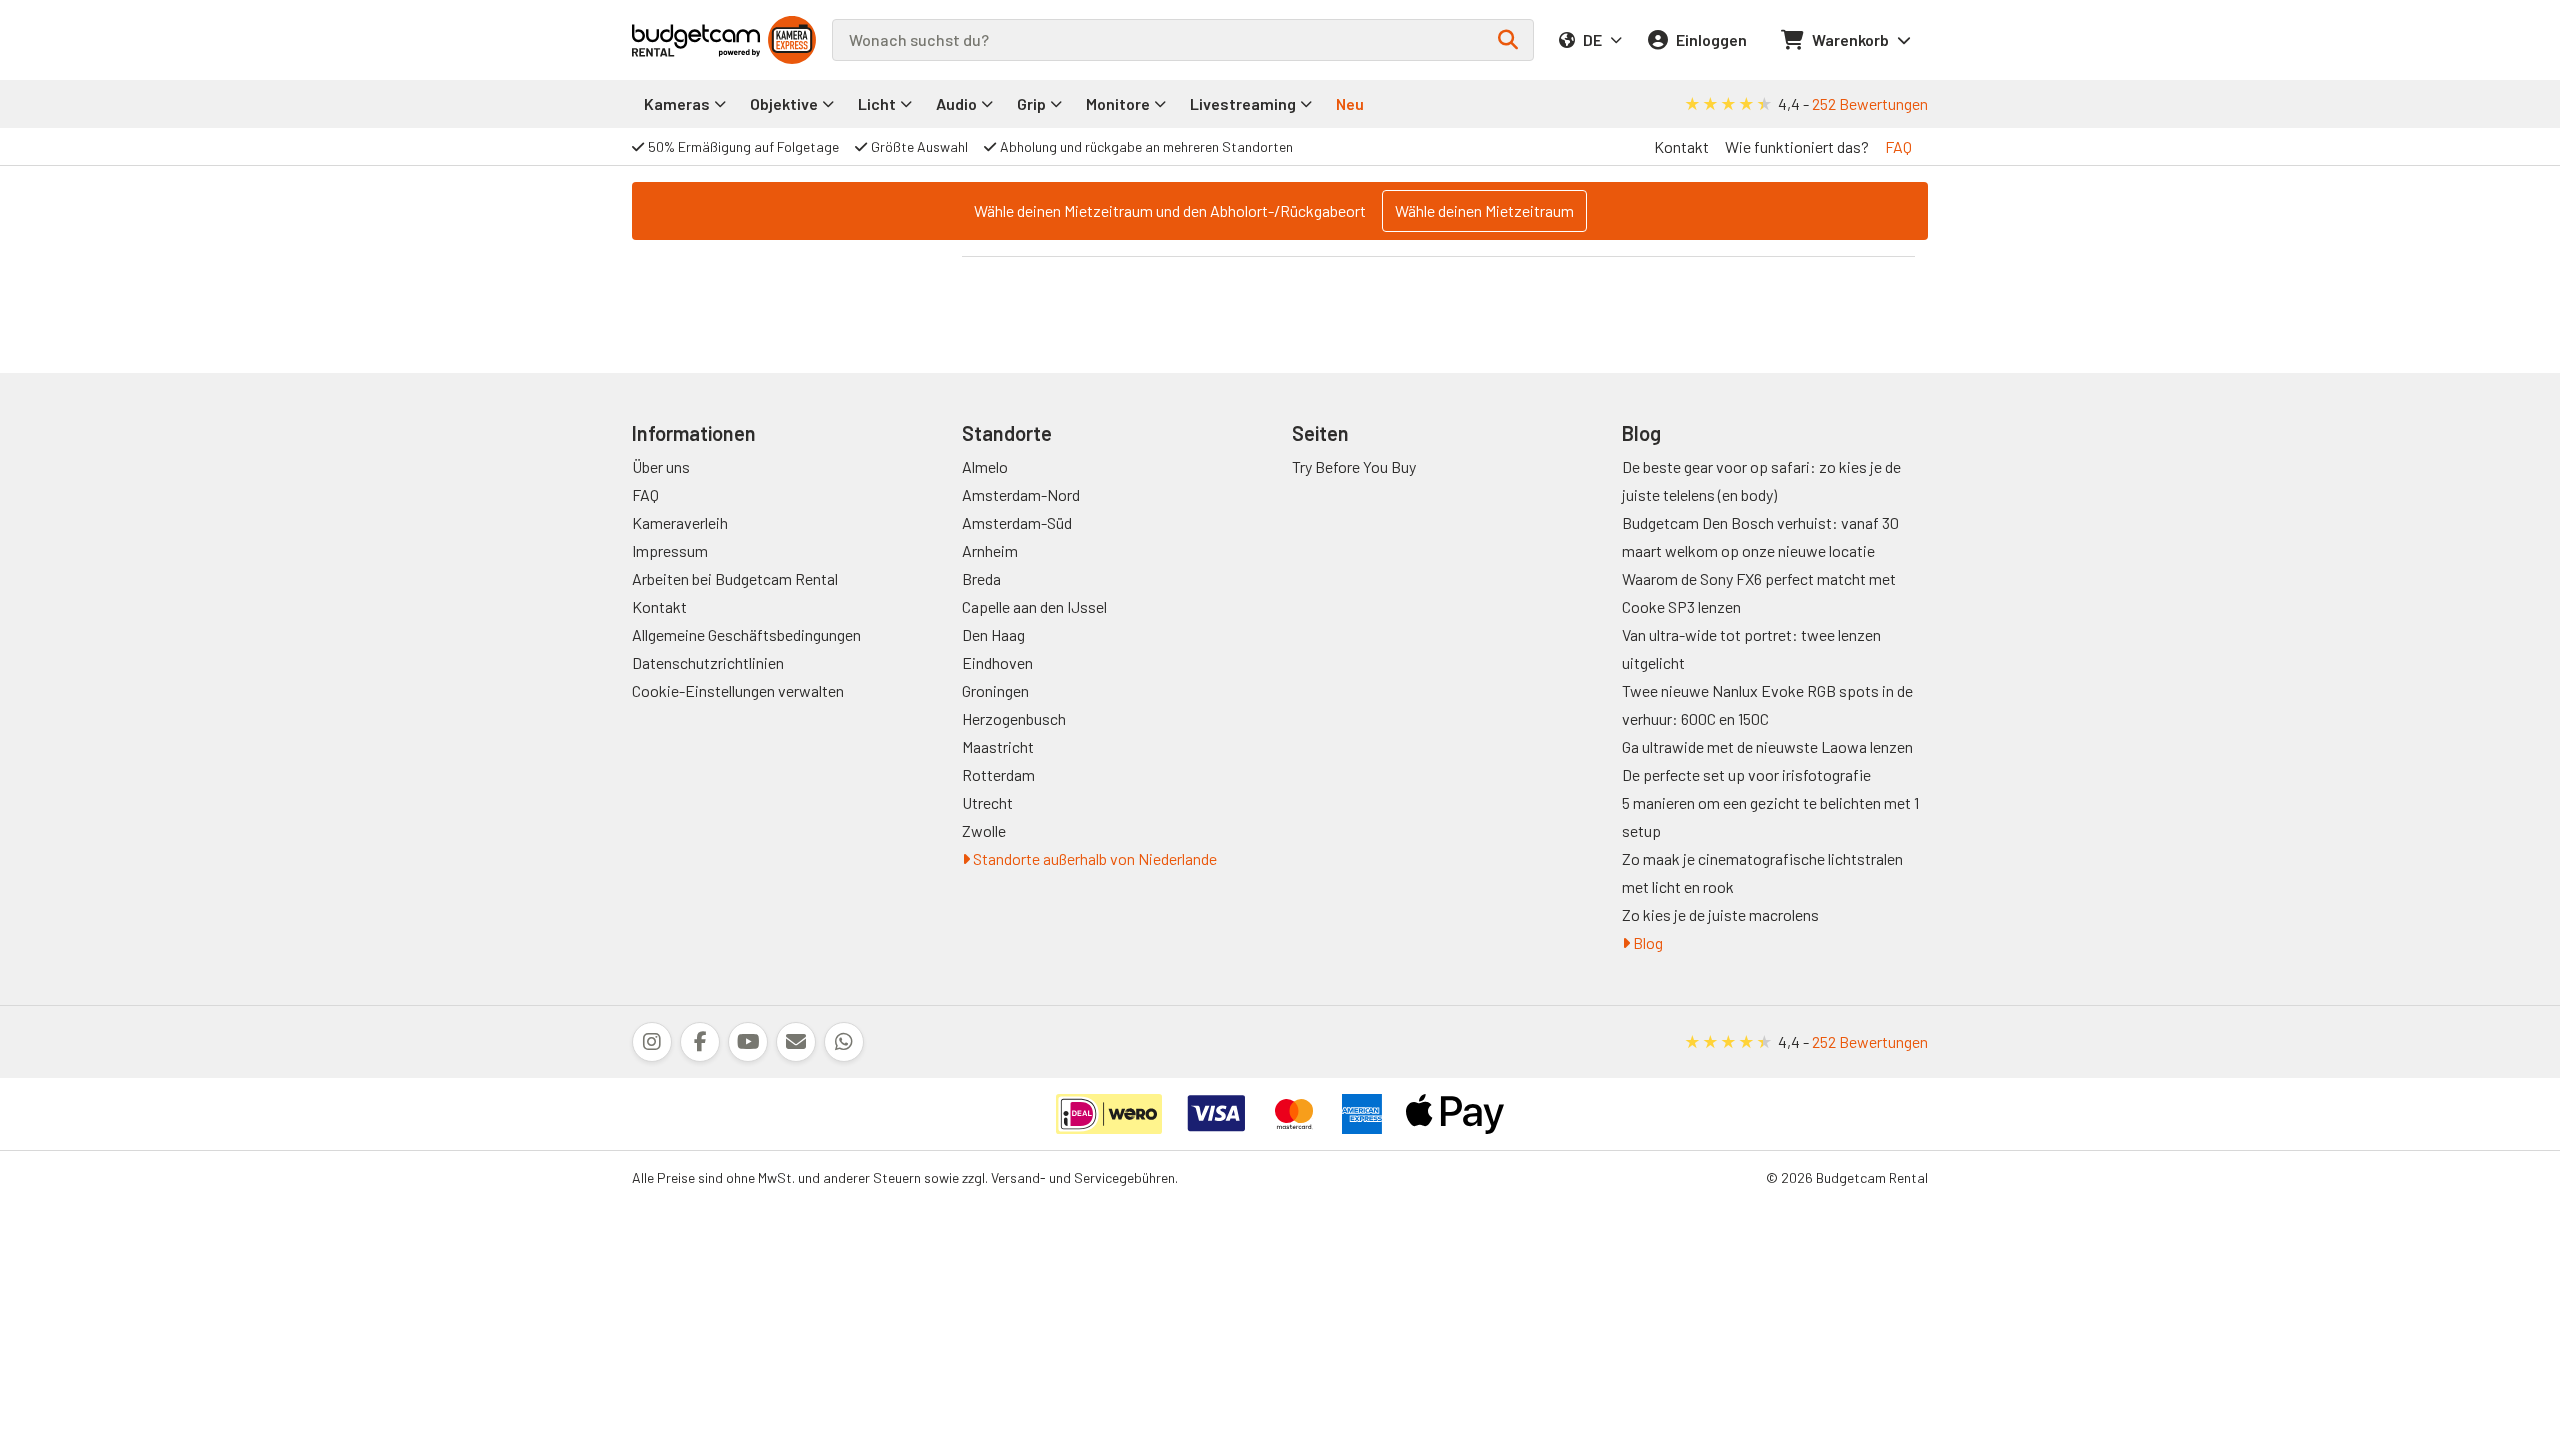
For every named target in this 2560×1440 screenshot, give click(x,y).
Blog (1646, 942)
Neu (1350, 103)
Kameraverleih (680, 522)
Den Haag (993, 634)
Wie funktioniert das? (1797, 146)
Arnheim (990, 550)
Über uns (661, 466)
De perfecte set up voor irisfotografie (1746, 774)
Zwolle (984, 830)
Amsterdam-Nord (1021, 494)
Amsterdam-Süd (1017, 522)
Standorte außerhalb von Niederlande (1093, 858)
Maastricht (998, 746)
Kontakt (1681, 146)
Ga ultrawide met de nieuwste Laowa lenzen (1767, 746)
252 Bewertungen (1870, 103)
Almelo (985, 466)
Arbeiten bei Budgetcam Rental (735, 578)
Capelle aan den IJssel (1034, 606)
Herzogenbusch (1014, 718)
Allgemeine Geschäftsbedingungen (746, 634)
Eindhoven (997, 662)
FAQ (1898, 146)
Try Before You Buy (1354, 466)
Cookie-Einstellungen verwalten (738, 690)
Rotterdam (998, 774)
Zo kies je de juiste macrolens (1720, 914)
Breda (981, 578)
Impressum (670, 550)
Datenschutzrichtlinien (708, 662)
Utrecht (987, 802)
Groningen (995, 690)
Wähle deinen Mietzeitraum (1484, 210)
